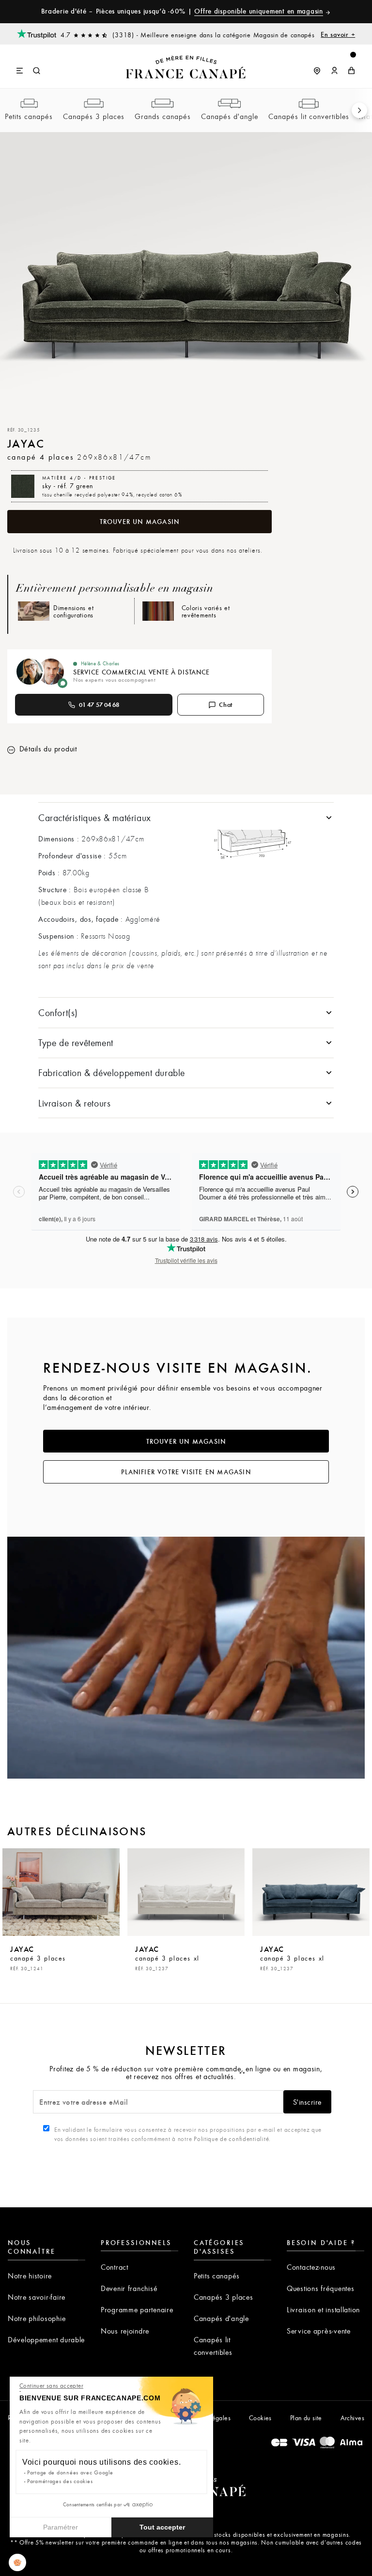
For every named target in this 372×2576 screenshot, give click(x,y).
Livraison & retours (74, 1103)
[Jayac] (61, 1892)
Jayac (38, 1958)
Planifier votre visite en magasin (186, 1472)
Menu (20, 71)
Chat (226, 704)
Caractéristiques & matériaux (95, 817)
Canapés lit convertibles (309, 116)
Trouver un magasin (140, 522)
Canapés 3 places (94, 116)
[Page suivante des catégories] (359, 110)
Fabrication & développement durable (112, 1072)
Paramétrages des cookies (60, 2481)
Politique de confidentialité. (232, 2139)
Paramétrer (61, 2527)
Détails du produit (47, 749)
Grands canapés (163, 116)
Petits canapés (29, 116)
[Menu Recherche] (29, 66)
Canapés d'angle (230, 116)
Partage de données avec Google (70, 2472)
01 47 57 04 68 (99, 704)
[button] (17, 2562)
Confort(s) (58, 1012)
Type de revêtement (76, 1042)
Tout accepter (162, 2527)
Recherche (37, 71)
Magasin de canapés (304, 34)
